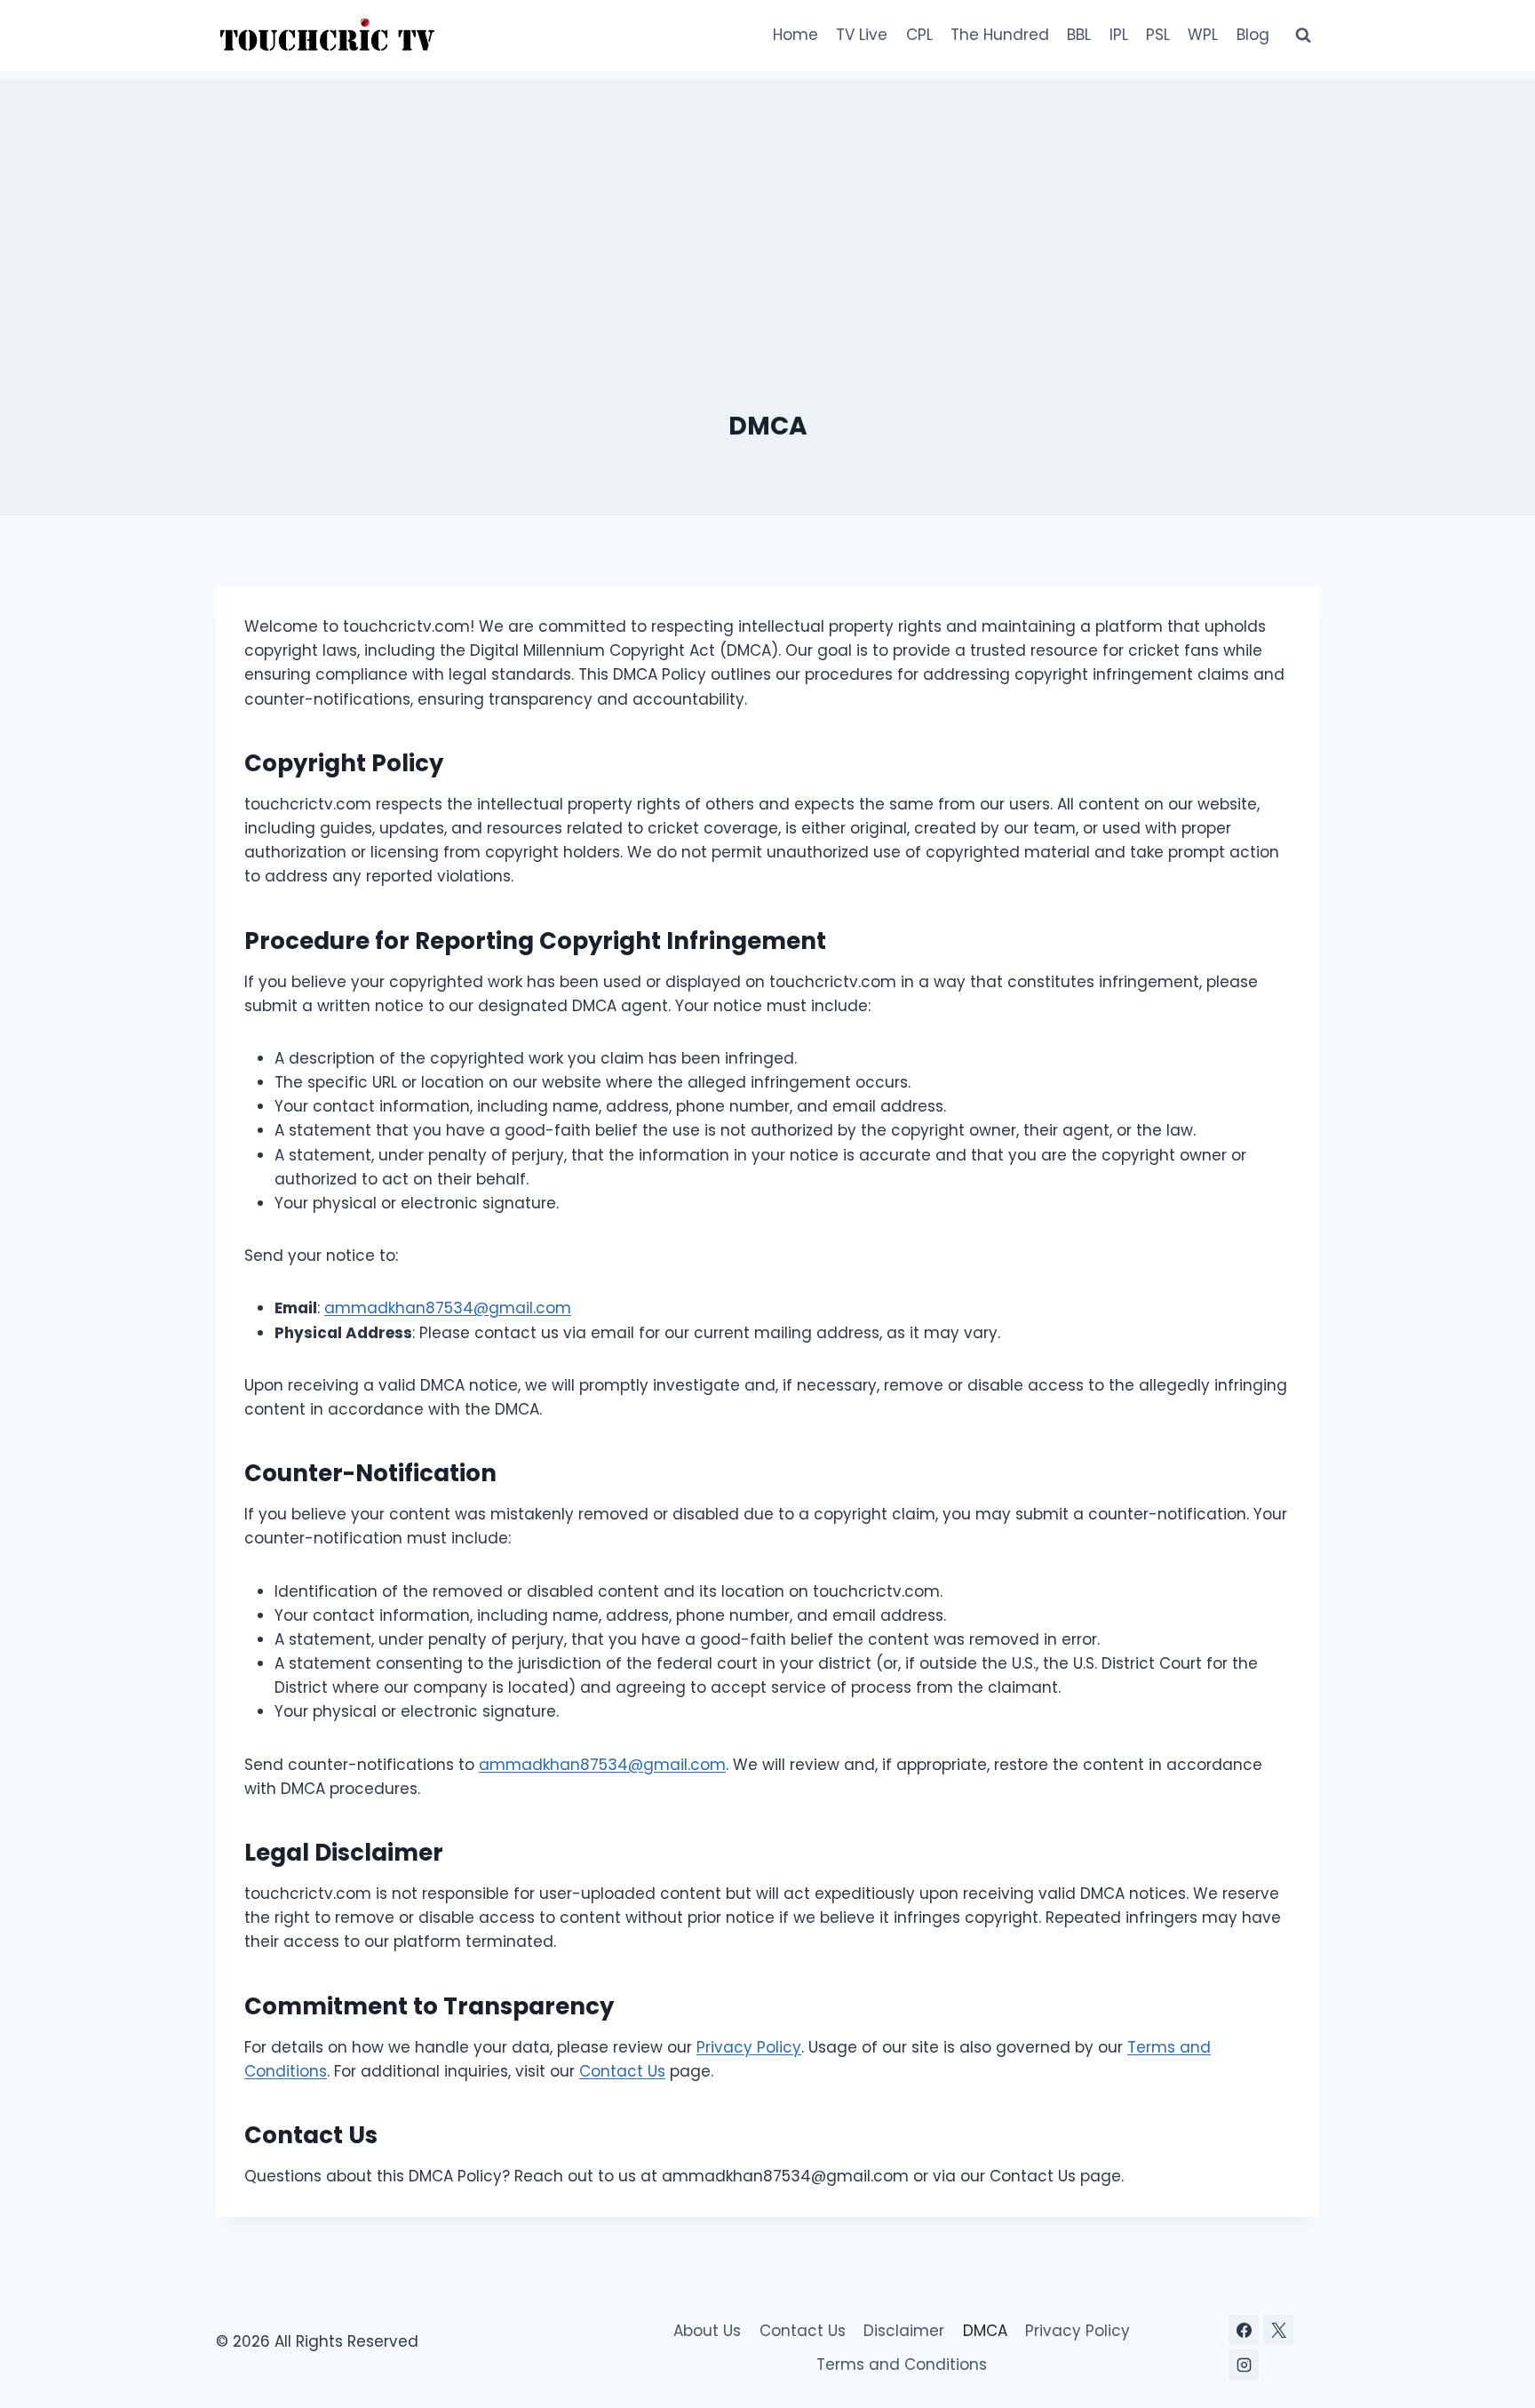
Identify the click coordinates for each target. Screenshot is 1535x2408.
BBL (1079, 35)
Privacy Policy (749, 2047)
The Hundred (1000, 35)
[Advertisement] (767, 204)
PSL (1158, 35)
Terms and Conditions (902, 2364)
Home (795, 35)
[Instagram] (1244, 2364)
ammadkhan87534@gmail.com (448, 1308)
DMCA (985, 2331)
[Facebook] (1244, 2330)
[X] (1278, 2330)
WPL (1203, 35)
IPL (1119, 35)
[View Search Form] (1303, 36)
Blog (1253, 35)
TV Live (862, 35)
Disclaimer (904, 2331)
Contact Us (622, 2071)
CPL (919, 35)
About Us (707, 2331)
